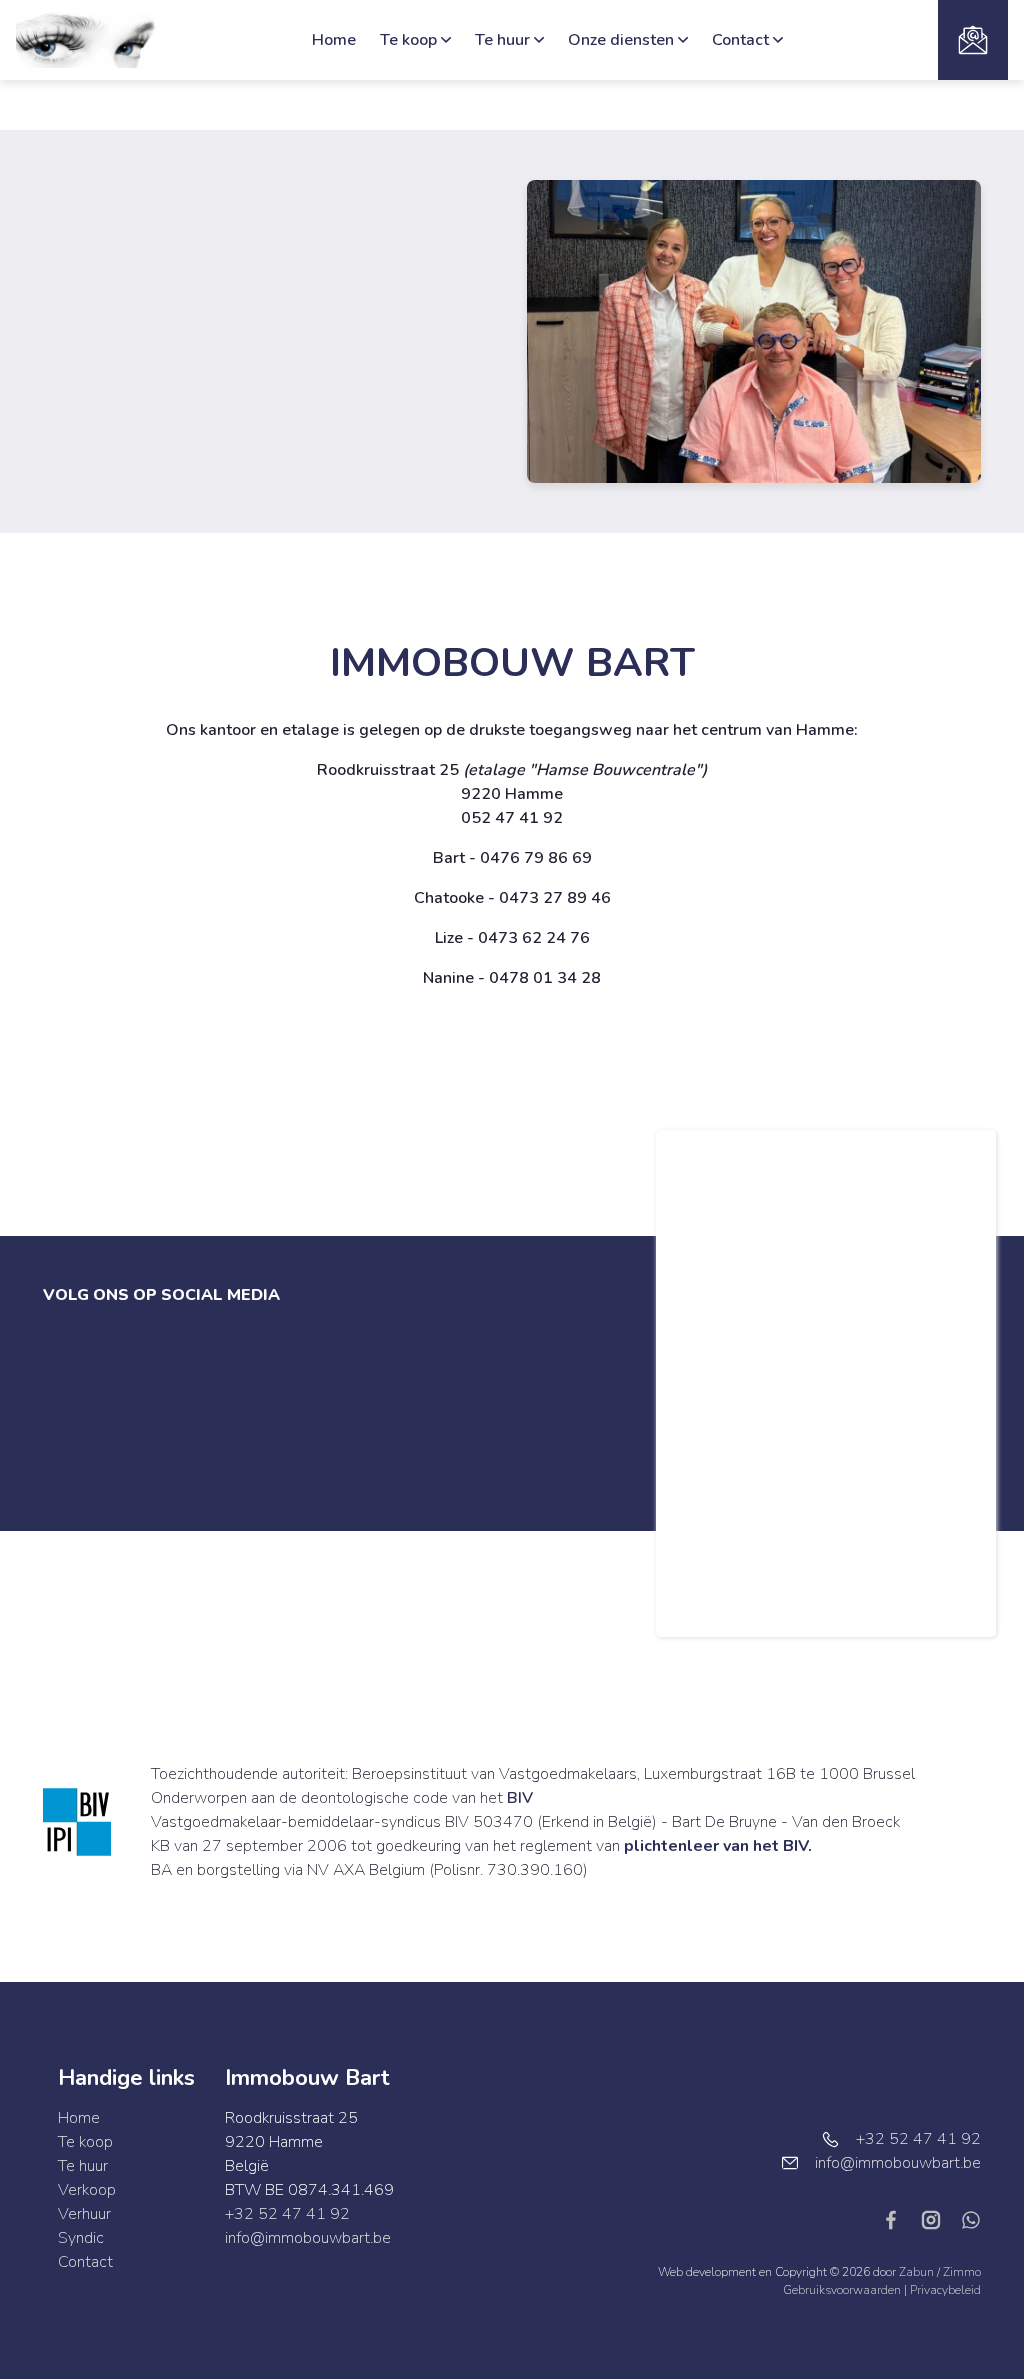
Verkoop (87, 2190)
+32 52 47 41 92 (287, 2214)
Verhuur (84, 2214)
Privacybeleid (945, 2290)
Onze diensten (621, 40)
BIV (520, 1798)
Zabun (916, 2272)
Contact (740, 40)
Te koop (408, 40)
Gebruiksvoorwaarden (843, 2290)
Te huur (502, 40)
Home (334, 40)
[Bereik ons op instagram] (939, 2219)
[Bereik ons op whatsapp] (971, 2219)
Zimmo (962, 2272)
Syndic (81, 2238)
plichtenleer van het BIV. (718, 1846)
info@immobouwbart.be (308, 2238)
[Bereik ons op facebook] (899, 2219)
